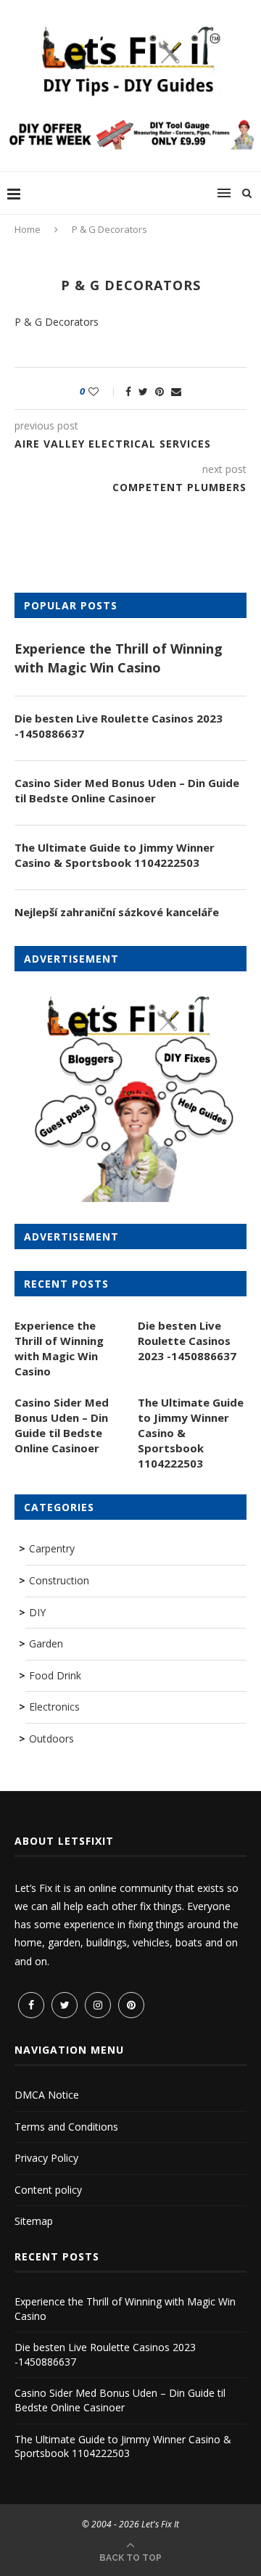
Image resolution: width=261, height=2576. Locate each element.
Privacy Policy (46, 2158)
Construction (59, 1580)
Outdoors (51, 1738)
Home (28, 229)
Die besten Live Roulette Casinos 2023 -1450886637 (119, 726)
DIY (37, 1612)
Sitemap (34, 2221)
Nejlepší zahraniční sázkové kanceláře (117, 912)
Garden (46, 1643)
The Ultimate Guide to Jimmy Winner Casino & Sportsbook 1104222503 (115, 855)
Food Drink (55, 1675)
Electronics (54, 1707)
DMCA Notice (47, 2095)
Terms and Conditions (66, 2127)
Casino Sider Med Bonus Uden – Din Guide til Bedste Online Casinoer (127, 790)
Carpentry (52, 1548)
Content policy (48, 2190)
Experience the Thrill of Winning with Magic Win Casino (119, 658)
